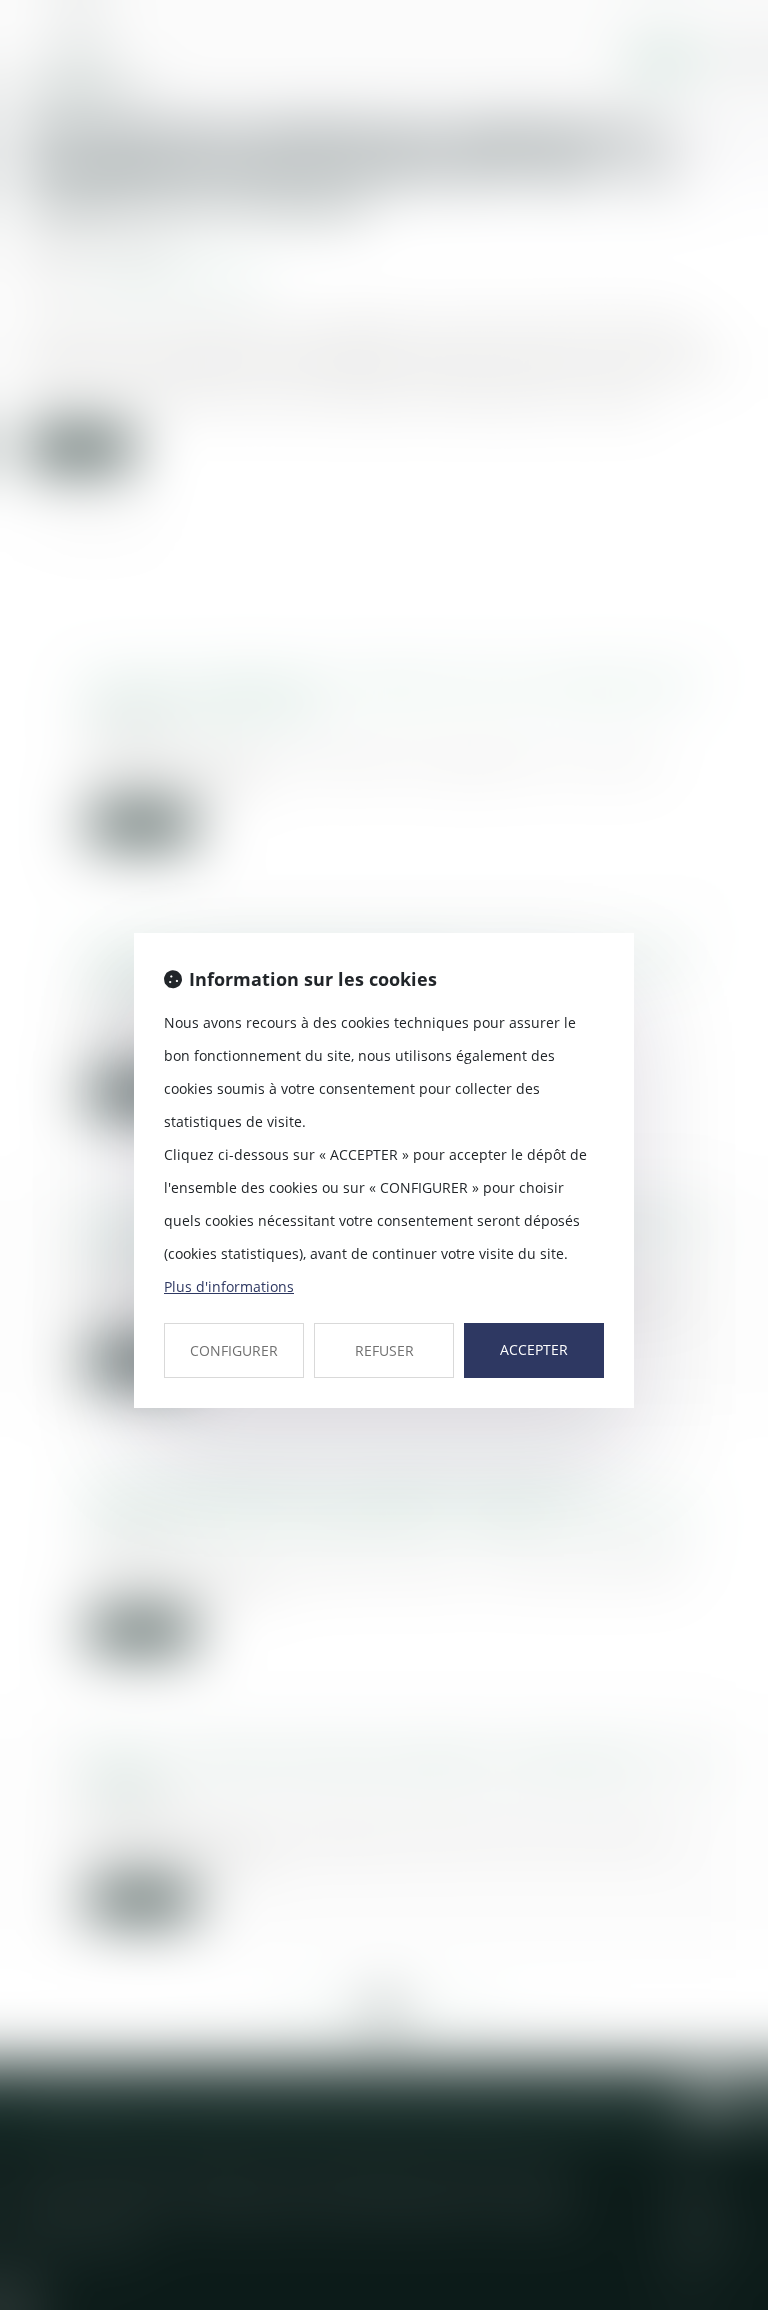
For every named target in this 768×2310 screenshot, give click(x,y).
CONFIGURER (234, 1350)
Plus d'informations (229, 1286)
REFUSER (384, 1350)
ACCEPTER (534, 1349)
